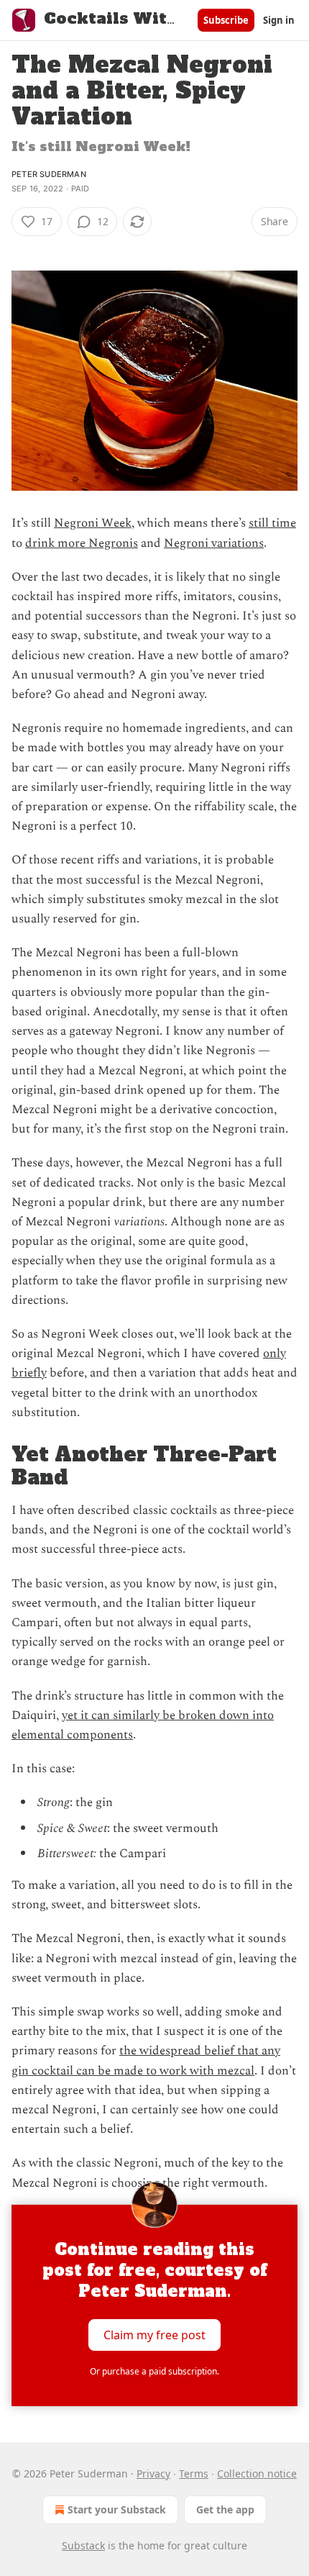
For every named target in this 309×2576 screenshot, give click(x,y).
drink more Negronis (82, 543)
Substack (83, 2545)
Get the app (225, 2509)
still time (272, 523)
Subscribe (226, 20)
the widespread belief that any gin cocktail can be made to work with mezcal (146, 2060)
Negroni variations (214, 543)
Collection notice (257, 2473)
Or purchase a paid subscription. (154, 2371)
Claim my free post (154, 2334)
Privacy (153, 2473)
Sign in (279, 20)
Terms (194, 2473)
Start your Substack (117, 2509)
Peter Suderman (49, 174)
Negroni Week (93, 523)
